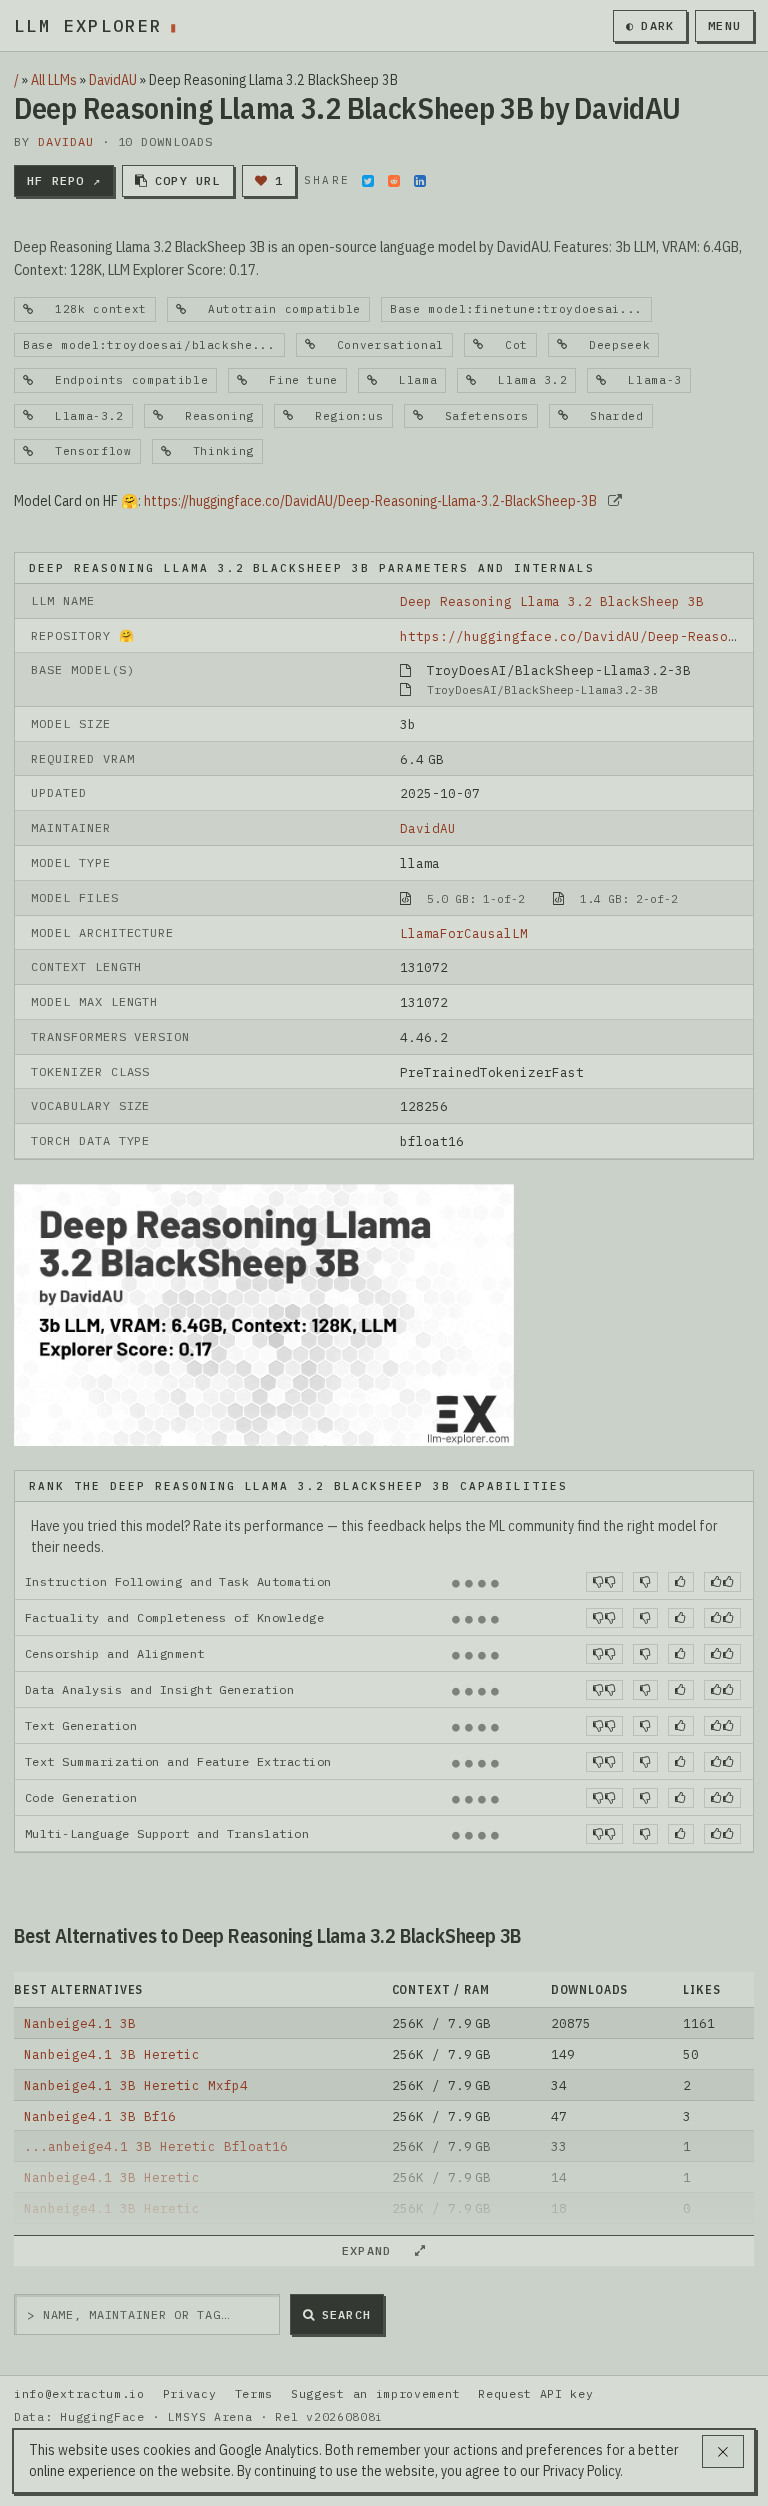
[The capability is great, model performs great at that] (722, 1582)
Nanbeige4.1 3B (80, 2023)
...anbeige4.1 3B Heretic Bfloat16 (156, 2146)
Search (346, 2314)
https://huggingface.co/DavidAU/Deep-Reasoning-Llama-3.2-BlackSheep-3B (370, 501)
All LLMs (54, 80)
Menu (724, 25)
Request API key (535, 2393)
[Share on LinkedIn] (420, 181)
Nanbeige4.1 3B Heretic (112, 2054)
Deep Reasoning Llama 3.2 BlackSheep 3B (552, 601)
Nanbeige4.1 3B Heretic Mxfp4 (136, 2085)
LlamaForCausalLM (464, 933)
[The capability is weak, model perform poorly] (604, 1582)
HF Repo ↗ (64, 180)
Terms (254, 2393)
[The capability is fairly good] (680, 1582)
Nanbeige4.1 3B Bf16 (100, 2116)
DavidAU (113, 80)
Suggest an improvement (375, 2393)
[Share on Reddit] (394, 181)
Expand (375, 2250)
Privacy (190, 2393)
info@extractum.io (79, 2393)
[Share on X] (368, 181)
